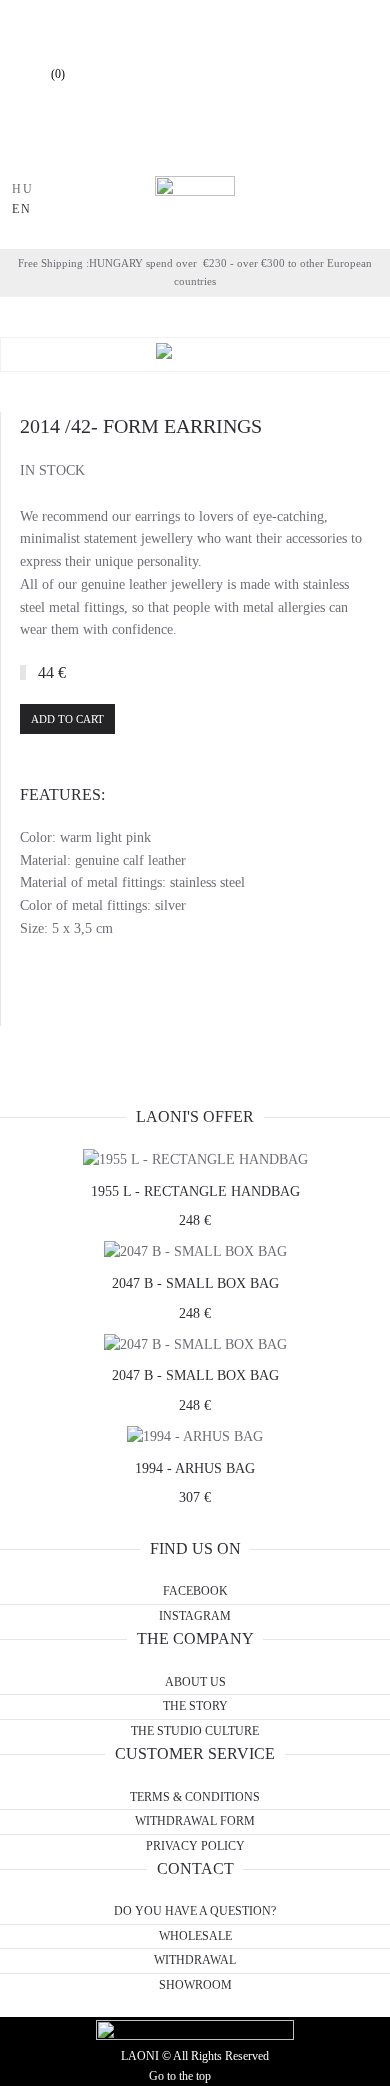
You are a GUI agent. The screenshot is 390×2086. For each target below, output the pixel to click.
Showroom (195, 1985)
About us (195, 1682)
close (102, 153)
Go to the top (180, 2076)
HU (23, 189)
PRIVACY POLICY (195, 1846)
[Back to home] (195, 200)
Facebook (195, 1591)
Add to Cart (67, 719)
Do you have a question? (195, 1911)
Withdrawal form (195, 1821)
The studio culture (195, 1731)
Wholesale (195, 1936)
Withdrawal (195, 1960)
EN (22, 209)
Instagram (195, 1616)
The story (195, 1706)
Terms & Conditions (195, 1797)
